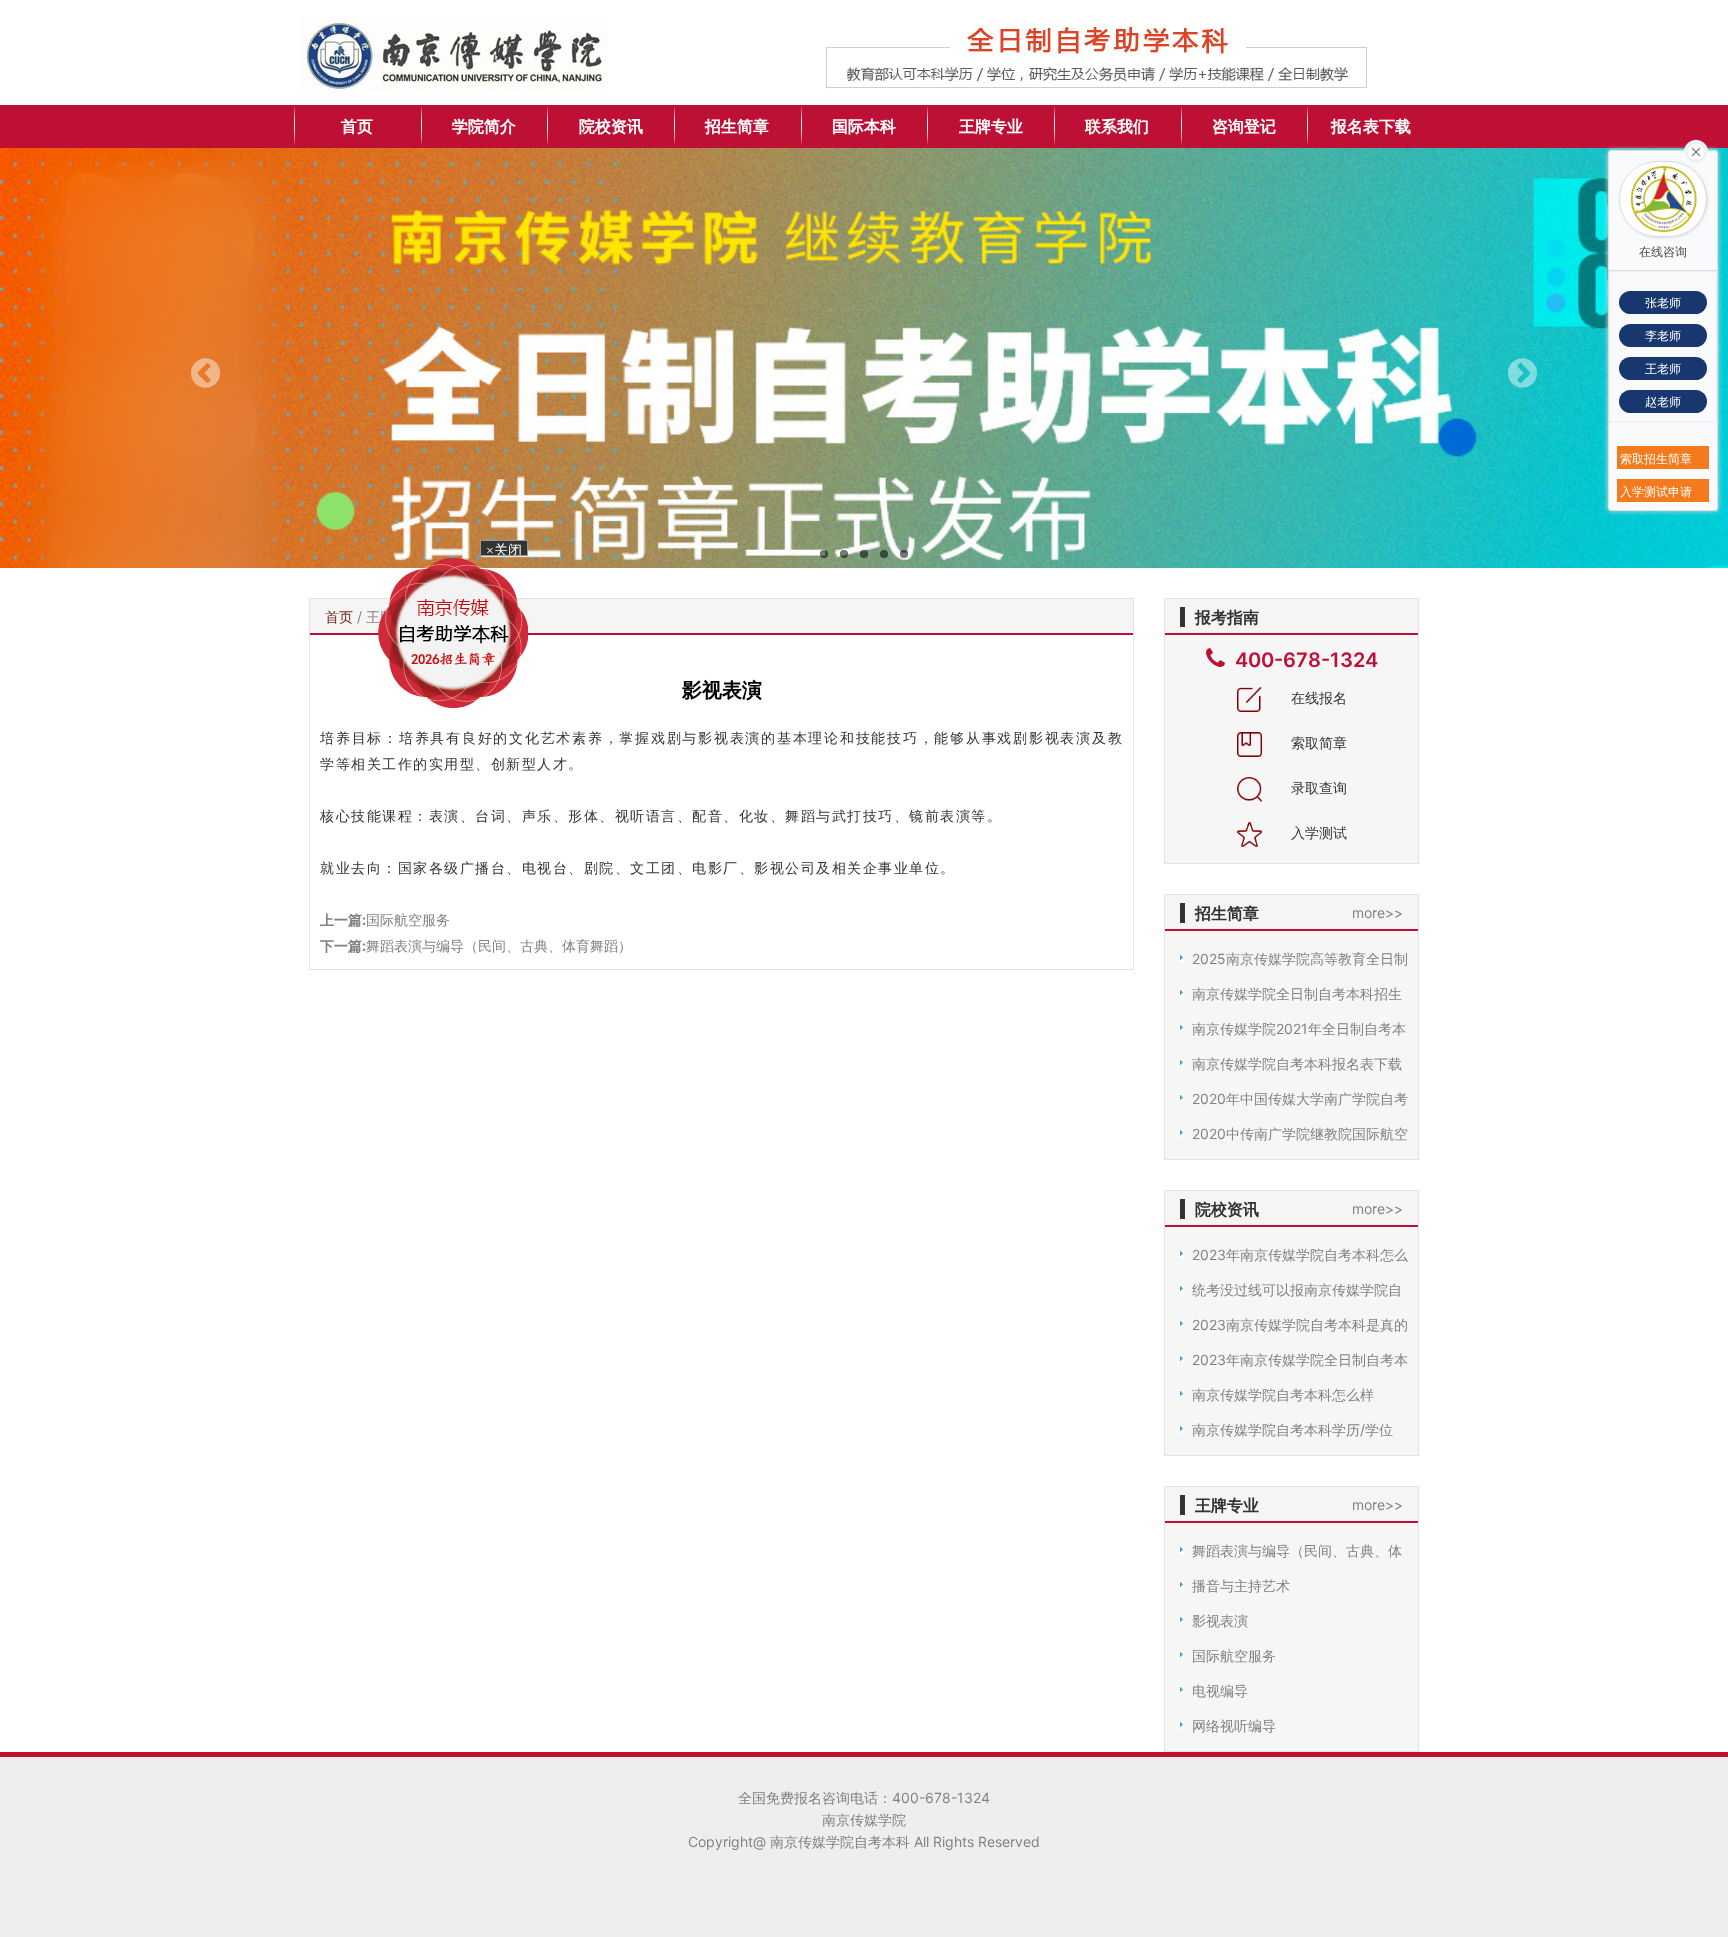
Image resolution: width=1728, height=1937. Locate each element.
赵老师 (1663, 401)
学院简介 (484, 126)
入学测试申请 (1656, 491)
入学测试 (1317, 832)
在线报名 (1317, 697)
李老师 (1663, 335)
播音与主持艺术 (1241, 1585)
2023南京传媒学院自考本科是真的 (1300, 1324)
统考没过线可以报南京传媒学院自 (1297, 1289)
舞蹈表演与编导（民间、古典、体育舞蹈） (499, 945)
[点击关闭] (1696, 150)
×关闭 (520, 573)
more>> (1377, 912)
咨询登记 (1244, 126)
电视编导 (1220, 1690)
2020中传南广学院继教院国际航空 (1300, 1133)
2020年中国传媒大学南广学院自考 (1300, 1098)
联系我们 (1117, 126)
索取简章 (1317, 742)
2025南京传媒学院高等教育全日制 (1300, 958)
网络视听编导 (1234, 1725)
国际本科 (864, 126)
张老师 (1663, 302)
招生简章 (737, 126)
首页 (357, 126)
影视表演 (1220, 1620)
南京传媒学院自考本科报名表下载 (1297, 1063)
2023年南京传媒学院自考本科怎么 (1300, 1254)
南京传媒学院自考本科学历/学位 (1292, 1429)
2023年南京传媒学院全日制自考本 (1300, 1359)
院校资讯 (611, 126)
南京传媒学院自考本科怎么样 (1283, 1394)
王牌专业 (991, 126)
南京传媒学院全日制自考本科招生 (1297, 993)
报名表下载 (1371, 126)
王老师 (1663, 368)
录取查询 (1317, 787)
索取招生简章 (1656, 458)
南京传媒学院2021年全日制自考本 (1299, 1028)
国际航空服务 (408, 919)
